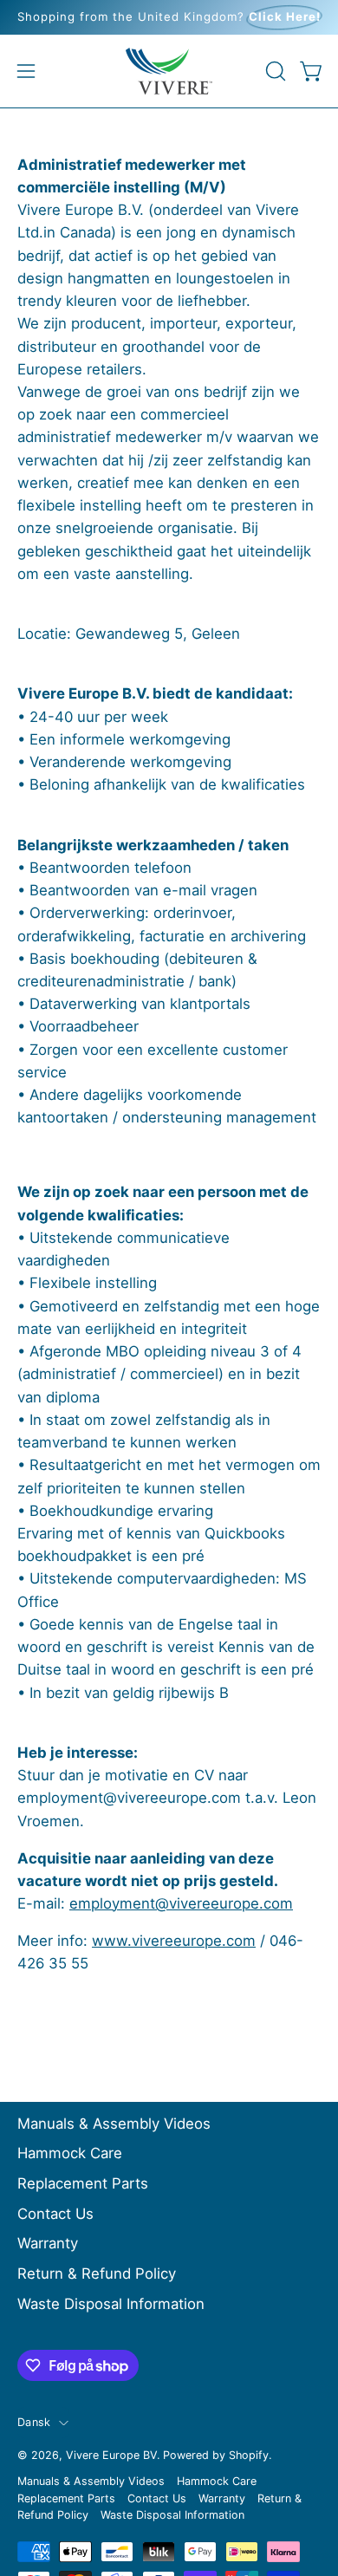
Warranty (48, 2243)
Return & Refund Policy (97, 2274)
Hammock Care (70, 2153)
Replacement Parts (83, 2183)
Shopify (249, 2455)
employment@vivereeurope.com (181, 1903)
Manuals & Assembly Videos (114, 2124)
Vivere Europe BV (111, 2455)
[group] (169, 17)
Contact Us (55, 2214)
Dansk (34, 2422)
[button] (274, 71)
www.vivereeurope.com (174, 1941)
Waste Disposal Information (111, 2304)
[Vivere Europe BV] (169, 71)
